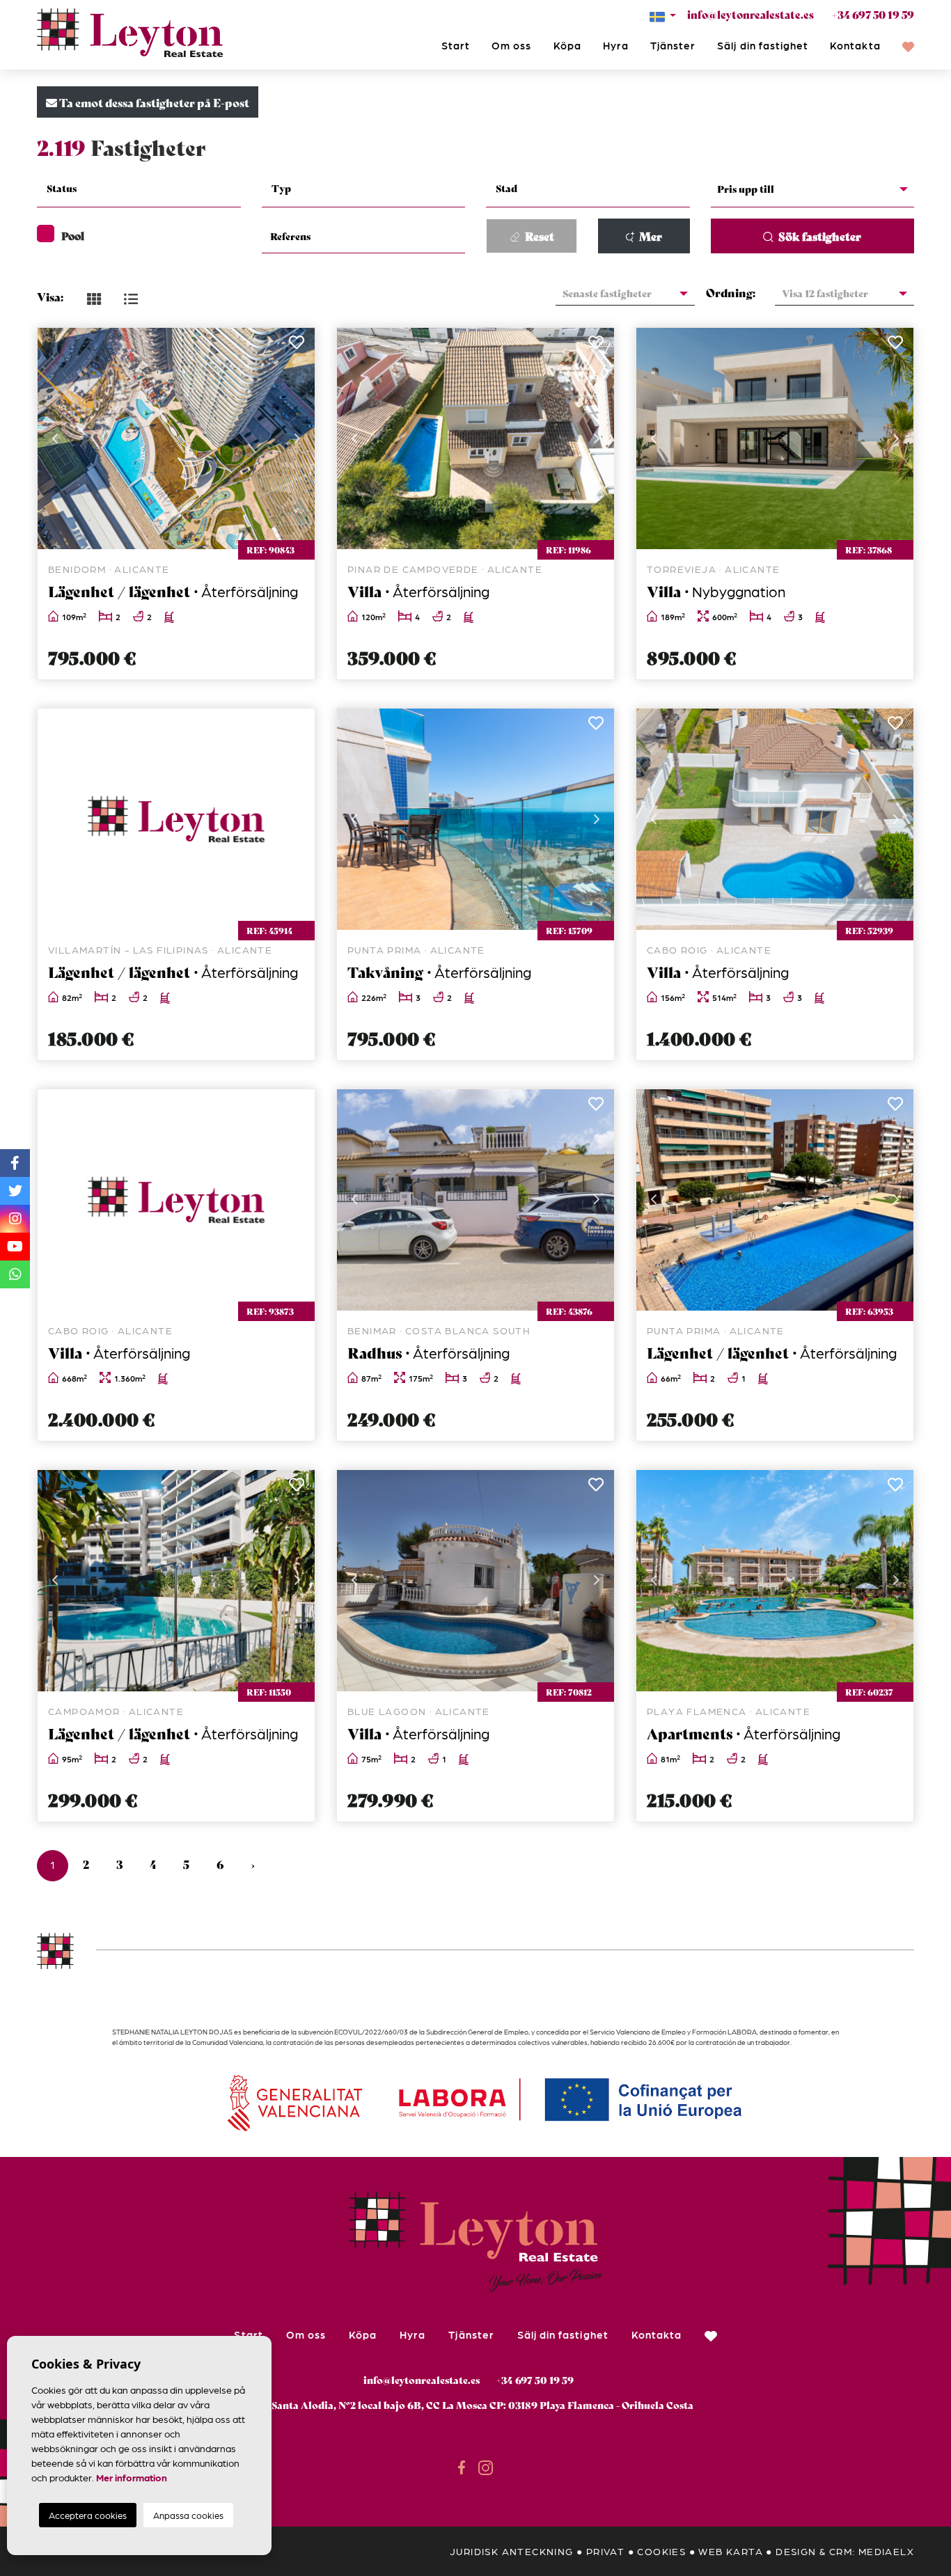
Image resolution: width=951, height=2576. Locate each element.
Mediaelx (886, 2551)
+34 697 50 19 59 (873, 14)
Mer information (132, 2477)
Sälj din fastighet (763, 45)
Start (456, 45)
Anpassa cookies (188, 2515)
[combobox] (139, 190)
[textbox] (147, 188)
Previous (55, 438)
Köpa (567, 45)
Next (297, 438)
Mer (650, 236)
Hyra (616, 45)
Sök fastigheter (819, 236)
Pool (73, 235)
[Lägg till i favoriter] (296, 346)
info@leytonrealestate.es (750, 14)
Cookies (661, 2551)
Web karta (731, 2551)
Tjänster (673, 45)
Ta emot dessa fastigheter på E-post (153, 102)
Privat (605, 2551)
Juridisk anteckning (512, 2551)
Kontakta (855, 45)
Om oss (511, 45)
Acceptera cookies (88, 2515)
